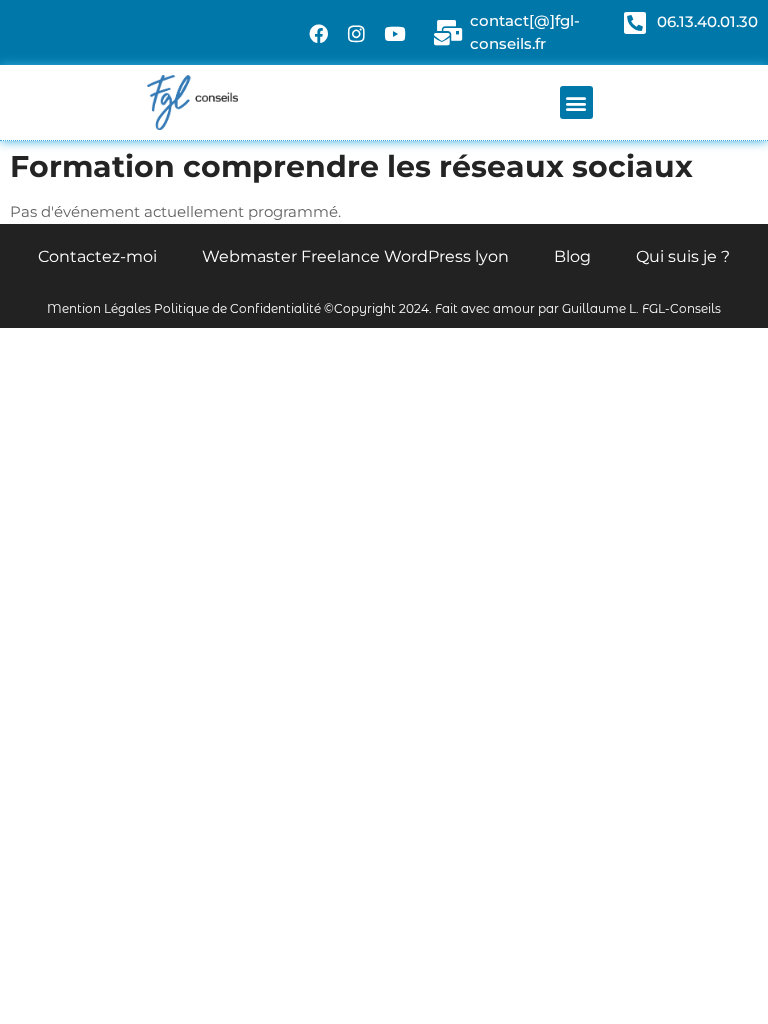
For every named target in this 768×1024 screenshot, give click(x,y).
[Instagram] (357, 33)
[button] (576, 102)
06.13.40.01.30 (707, 21)
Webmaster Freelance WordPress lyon (355, 256)
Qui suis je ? (683, 256)
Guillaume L (599, 308)
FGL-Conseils (681, 308)
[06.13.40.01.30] (634, 22)
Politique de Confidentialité (237, 308)
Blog (572, 256)
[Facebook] (319, 33)
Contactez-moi (97, 256)
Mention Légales (99, 308)
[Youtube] (395, 33)
